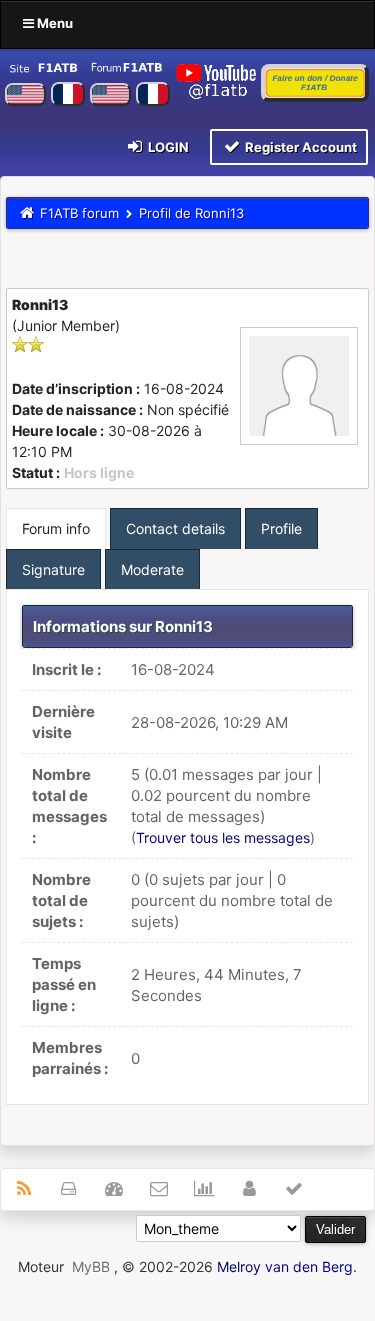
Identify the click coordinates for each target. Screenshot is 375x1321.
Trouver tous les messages (223, 837)
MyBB (91, 1266)
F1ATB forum (79, 213)
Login (167, 147)
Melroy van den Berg (285, 1266)
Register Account (299, 147)
